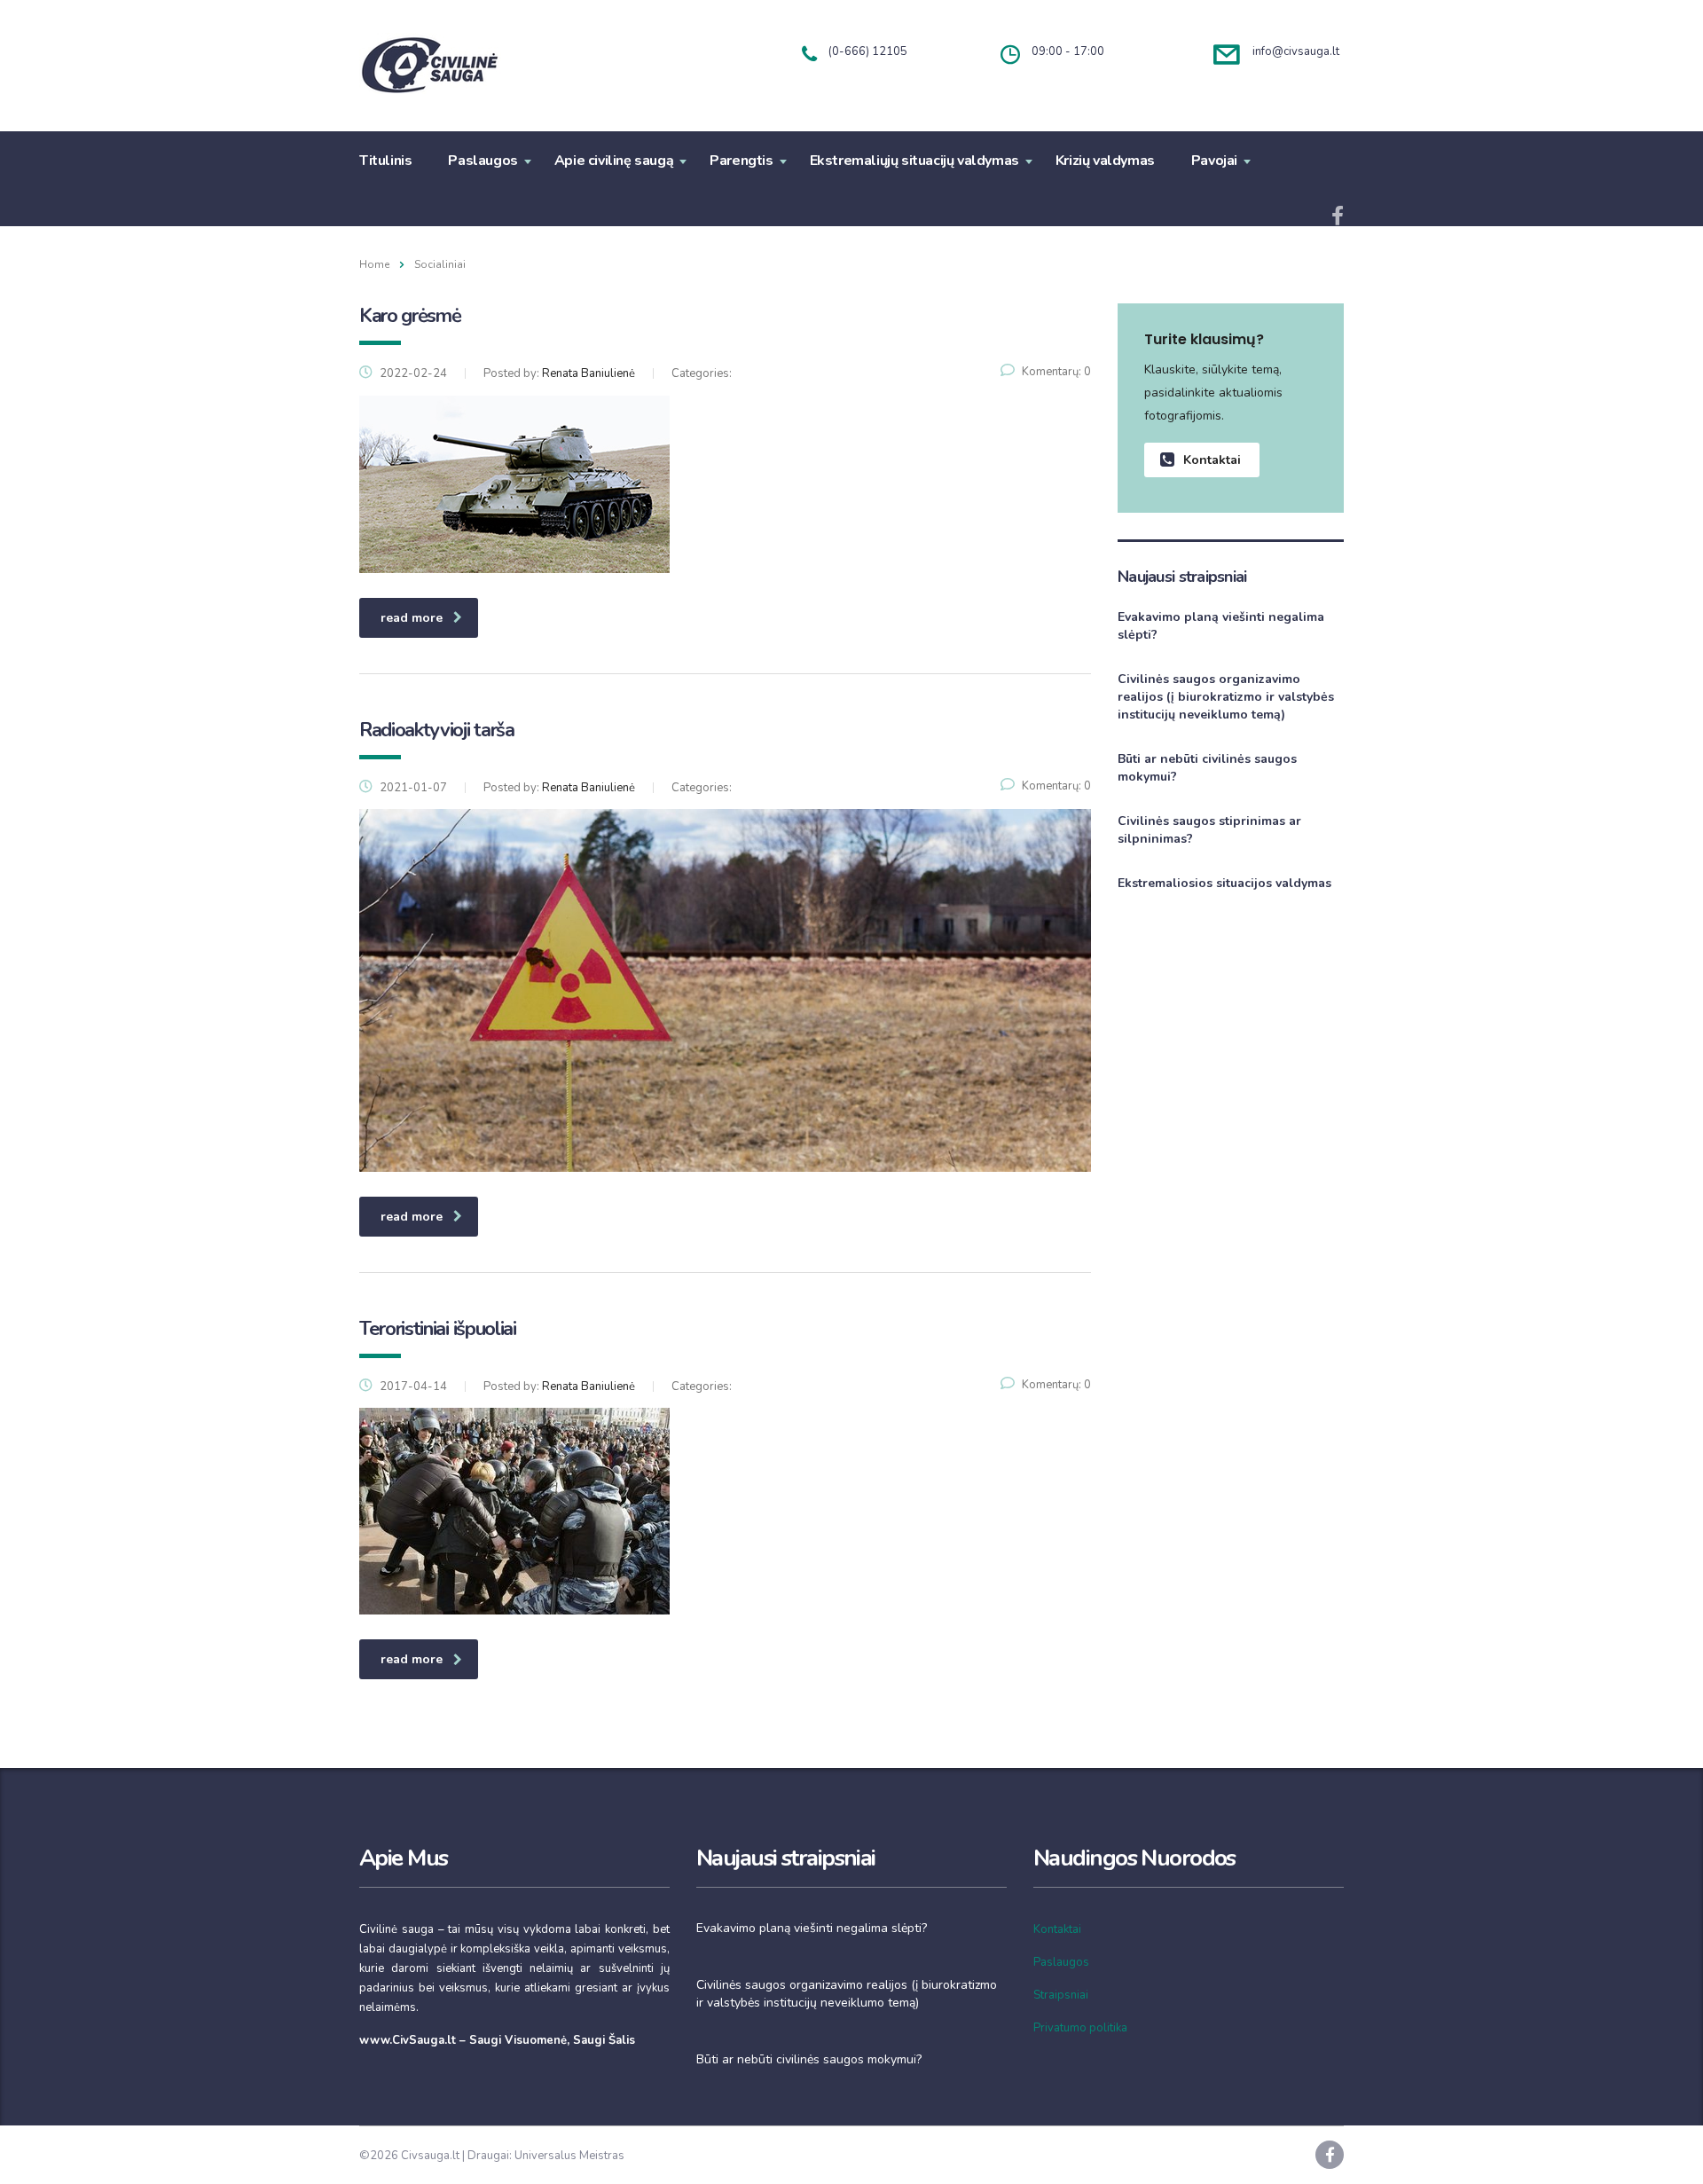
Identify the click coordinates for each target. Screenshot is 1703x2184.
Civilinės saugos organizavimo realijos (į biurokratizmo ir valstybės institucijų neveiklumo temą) (1226, 697)
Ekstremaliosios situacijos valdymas (1224, 883)
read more (412, 618)
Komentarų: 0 (1056, 372)
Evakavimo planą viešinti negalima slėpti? (1221, 626)
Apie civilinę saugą (614, 161)
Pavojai (1214, 161)
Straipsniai (1061, 1995)
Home (374, 264)
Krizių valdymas (1105, 161)
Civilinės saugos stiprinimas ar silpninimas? (1209, 830)
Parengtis (741, 161)
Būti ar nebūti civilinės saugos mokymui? (1207, 768)
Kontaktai (1212, 460)
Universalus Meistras (569, 2156)
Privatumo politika (1080, 2028)
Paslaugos (483, 161)
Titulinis (385, 161)
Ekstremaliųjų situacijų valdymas (914, 161)
